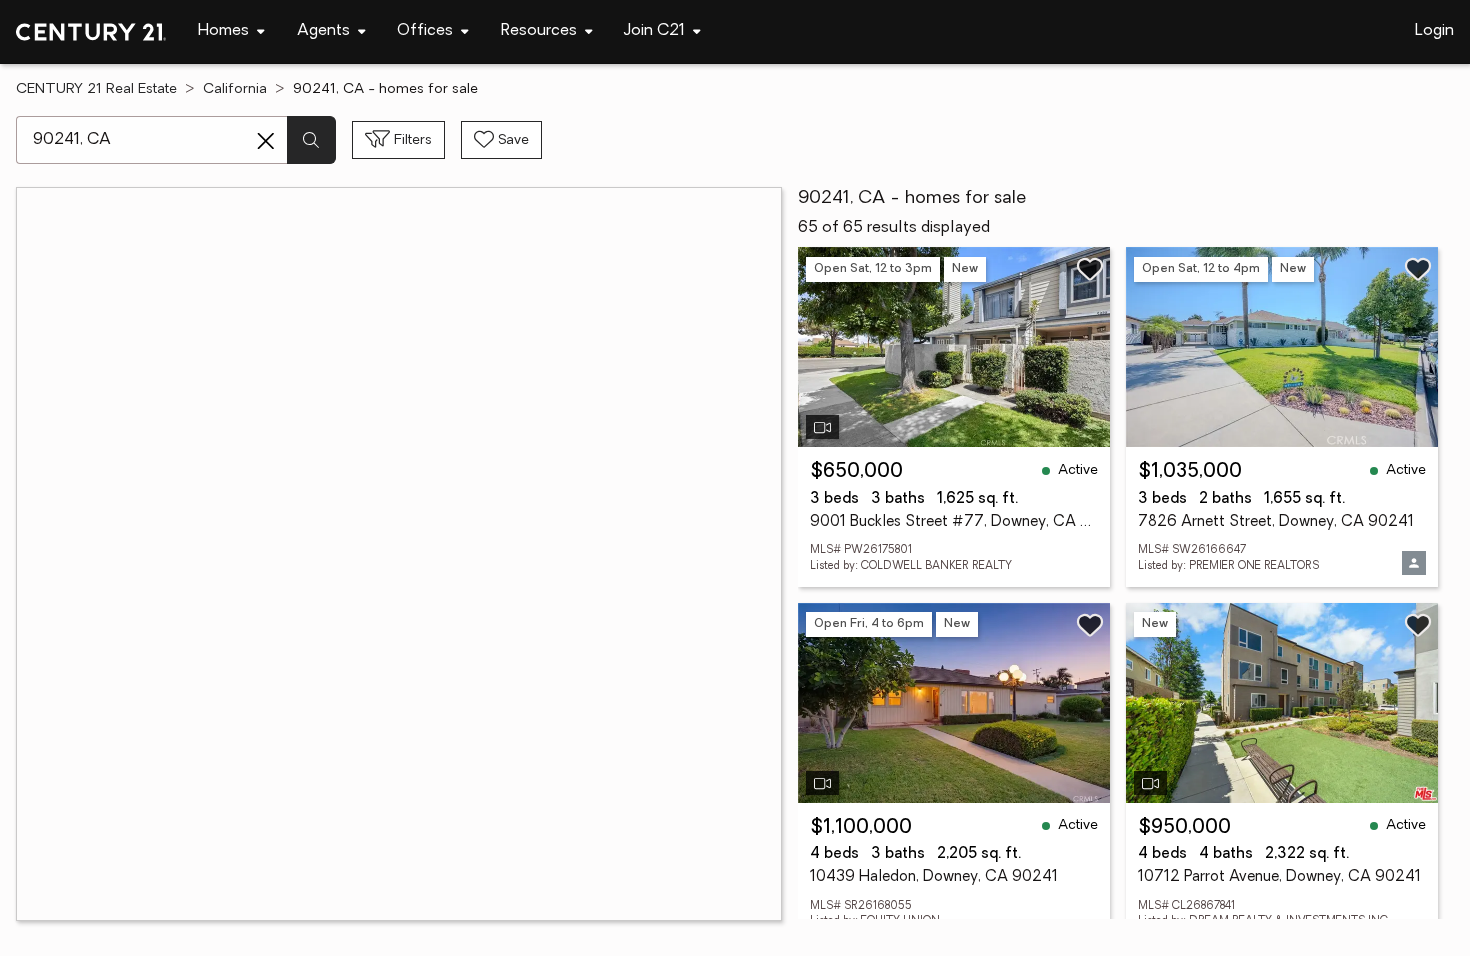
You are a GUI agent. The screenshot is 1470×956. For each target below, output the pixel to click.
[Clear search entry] (266, 141)
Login (1434, 31)
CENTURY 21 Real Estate (96, 89)
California (235, 89)
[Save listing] (1090, 269)
